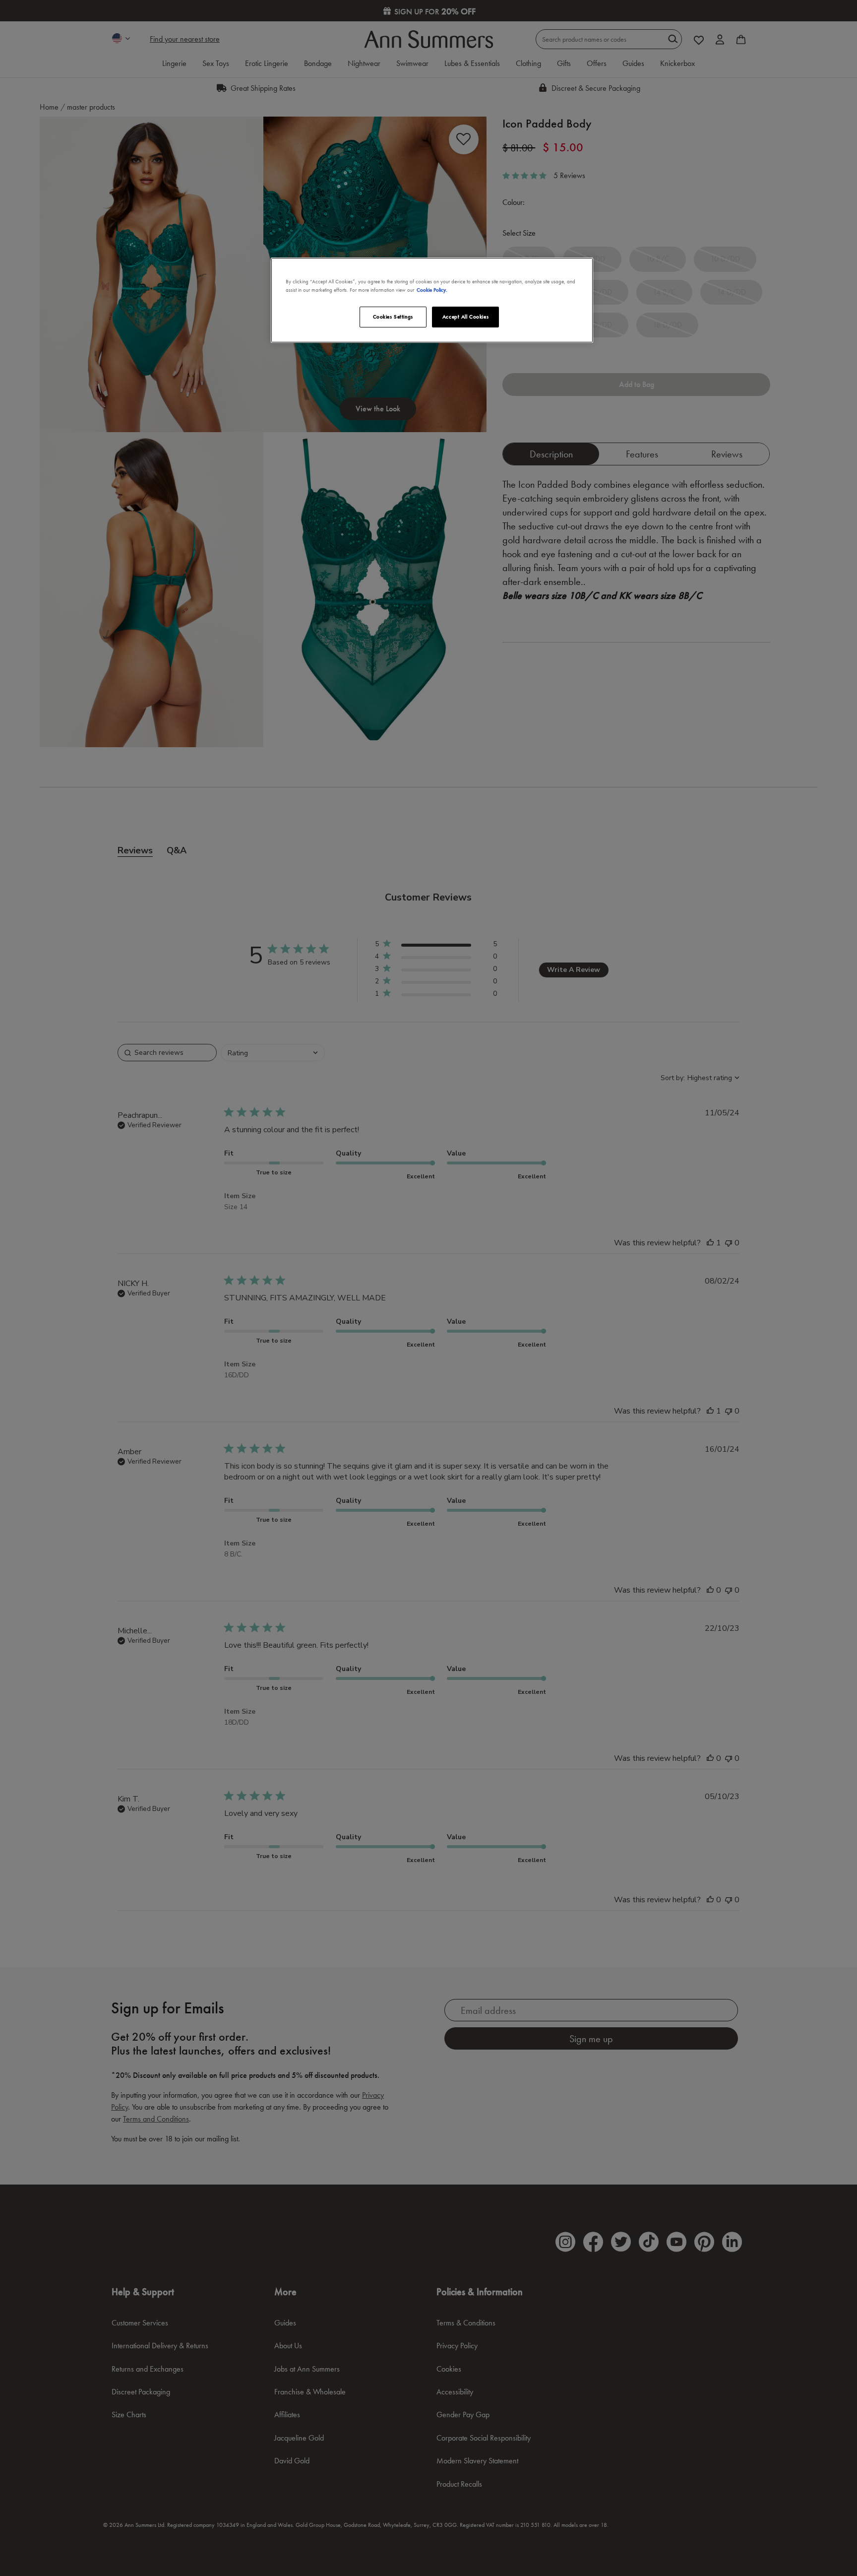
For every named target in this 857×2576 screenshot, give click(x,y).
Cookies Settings (393, 317)
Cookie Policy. (432, 290)
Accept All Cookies (465, 317)
